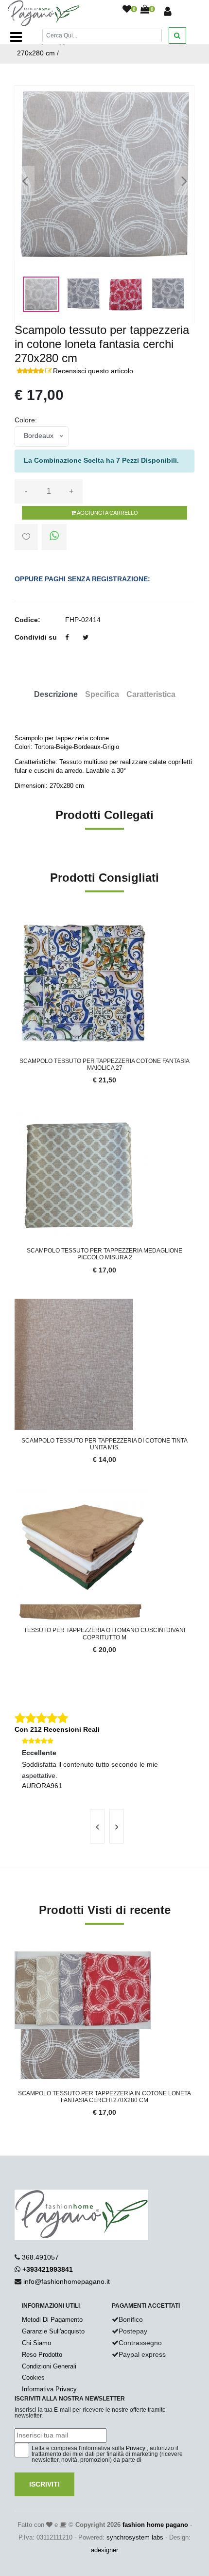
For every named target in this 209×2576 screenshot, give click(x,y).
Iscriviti (44, 2484)
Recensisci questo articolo (93, 371)
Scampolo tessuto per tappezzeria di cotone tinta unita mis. (104, 1444)
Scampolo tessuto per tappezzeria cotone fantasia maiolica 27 (104, 1064)
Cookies (33, 2377)
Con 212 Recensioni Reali (57, 1729)
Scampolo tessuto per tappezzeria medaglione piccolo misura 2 (104, 1254)
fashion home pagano (155, 2525)
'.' (17, 1957)
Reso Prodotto (42, 2355)
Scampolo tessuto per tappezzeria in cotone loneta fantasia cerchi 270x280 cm (104, 2097)
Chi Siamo (36, 2343)
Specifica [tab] (102, 694)
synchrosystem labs (135, 2537)
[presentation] (97, 1827)
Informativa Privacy (49, 2389)
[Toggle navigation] (16, 37)
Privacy (136, 2448)
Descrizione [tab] (56, 694)
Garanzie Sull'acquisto (53, 2331)
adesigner (104, 2550)
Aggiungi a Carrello (107, 513)
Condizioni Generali (49, 2366)
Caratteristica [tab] (151, 694)
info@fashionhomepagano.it (67, 2281)
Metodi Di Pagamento (52, 2320)
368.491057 (40, 2257)
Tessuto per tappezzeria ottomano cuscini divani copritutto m (104, 1634)
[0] (127, 10)
